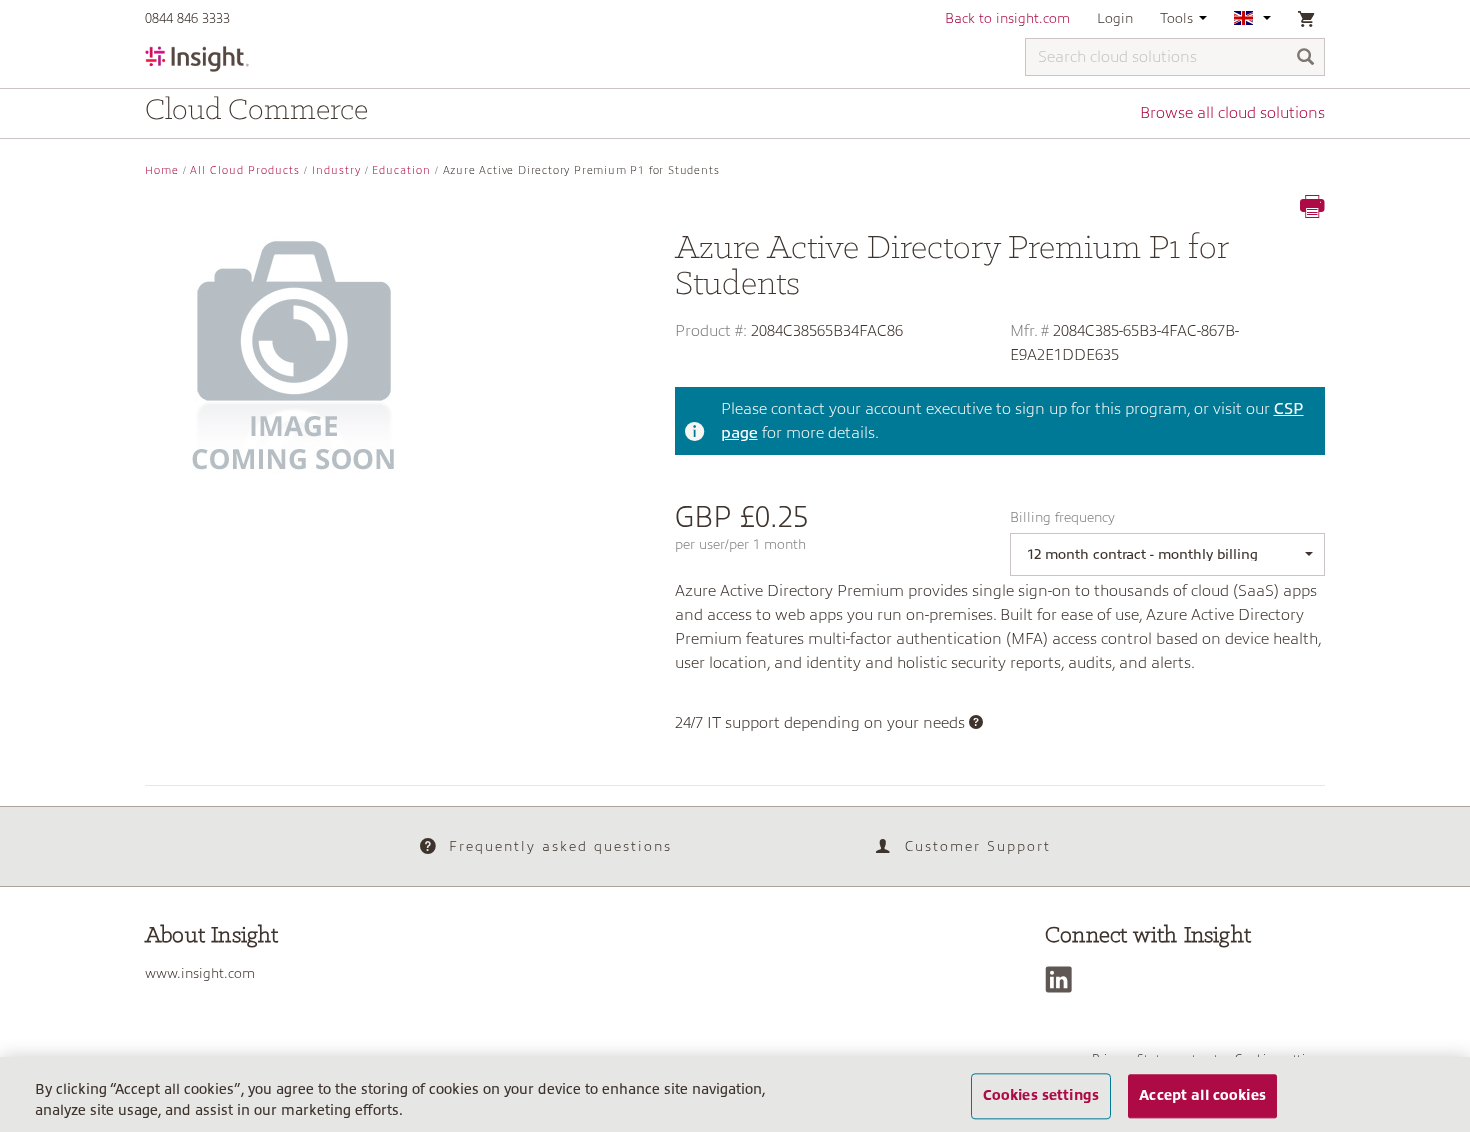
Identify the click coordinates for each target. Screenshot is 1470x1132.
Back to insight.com (1007, 18)
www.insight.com (200, 973)
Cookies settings (1041, 1096)
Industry (336, 170)
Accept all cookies (1202, 1096)
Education (401, 170)
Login (1115, 18)
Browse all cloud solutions (1232, 113)
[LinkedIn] (1063, 979)
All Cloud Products (245, 170)
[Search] (1306, 58)
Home (162, 170)
